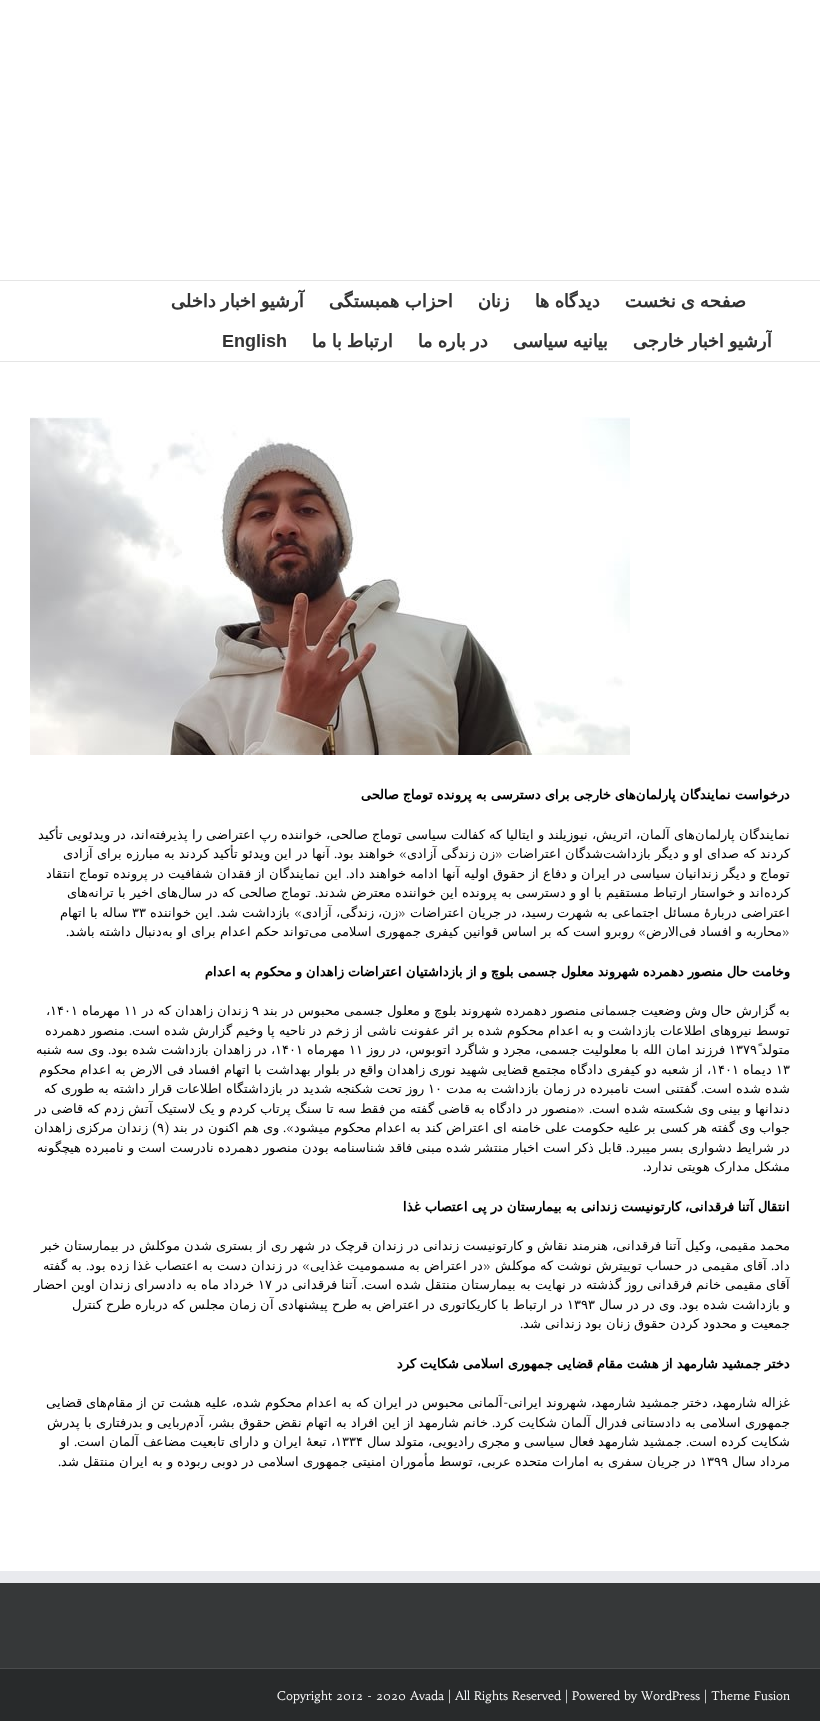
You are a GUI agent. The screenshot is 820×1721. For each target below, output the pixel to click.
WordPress (670, 1695)
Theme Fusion (750, 1695)
